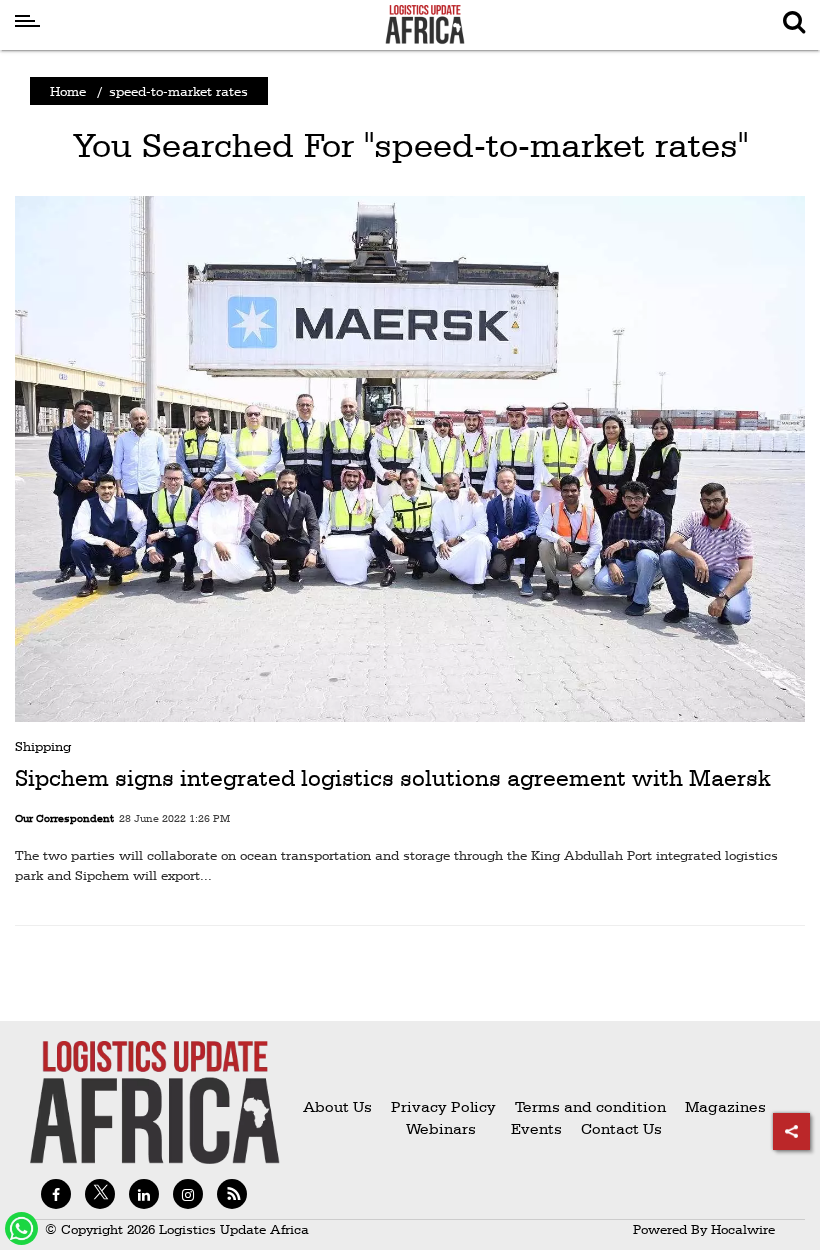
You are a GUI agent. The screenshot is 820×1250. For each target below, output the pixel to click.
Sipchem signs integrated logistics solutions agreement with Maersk (393, 778)
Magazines (725, 1106)
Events (528, 1128)
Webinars (441, 1128)
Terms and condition (592, 1106)
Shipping (43, 746)
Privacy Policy (443, 1106)
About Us (337, 1106)
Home (68, 91)
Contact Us (621, 1128)
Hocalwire (743, 1229)
